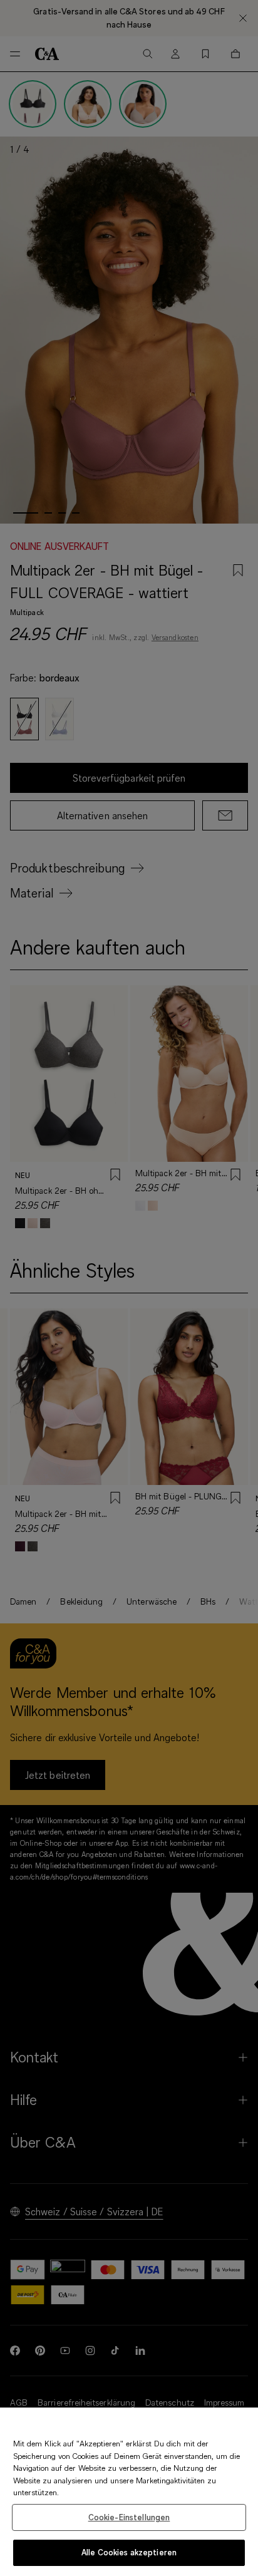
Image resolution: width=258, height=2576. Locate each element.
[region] (129, 2492)
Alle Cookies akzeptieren (129, 2552)
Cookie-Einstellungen (129, 2517)
